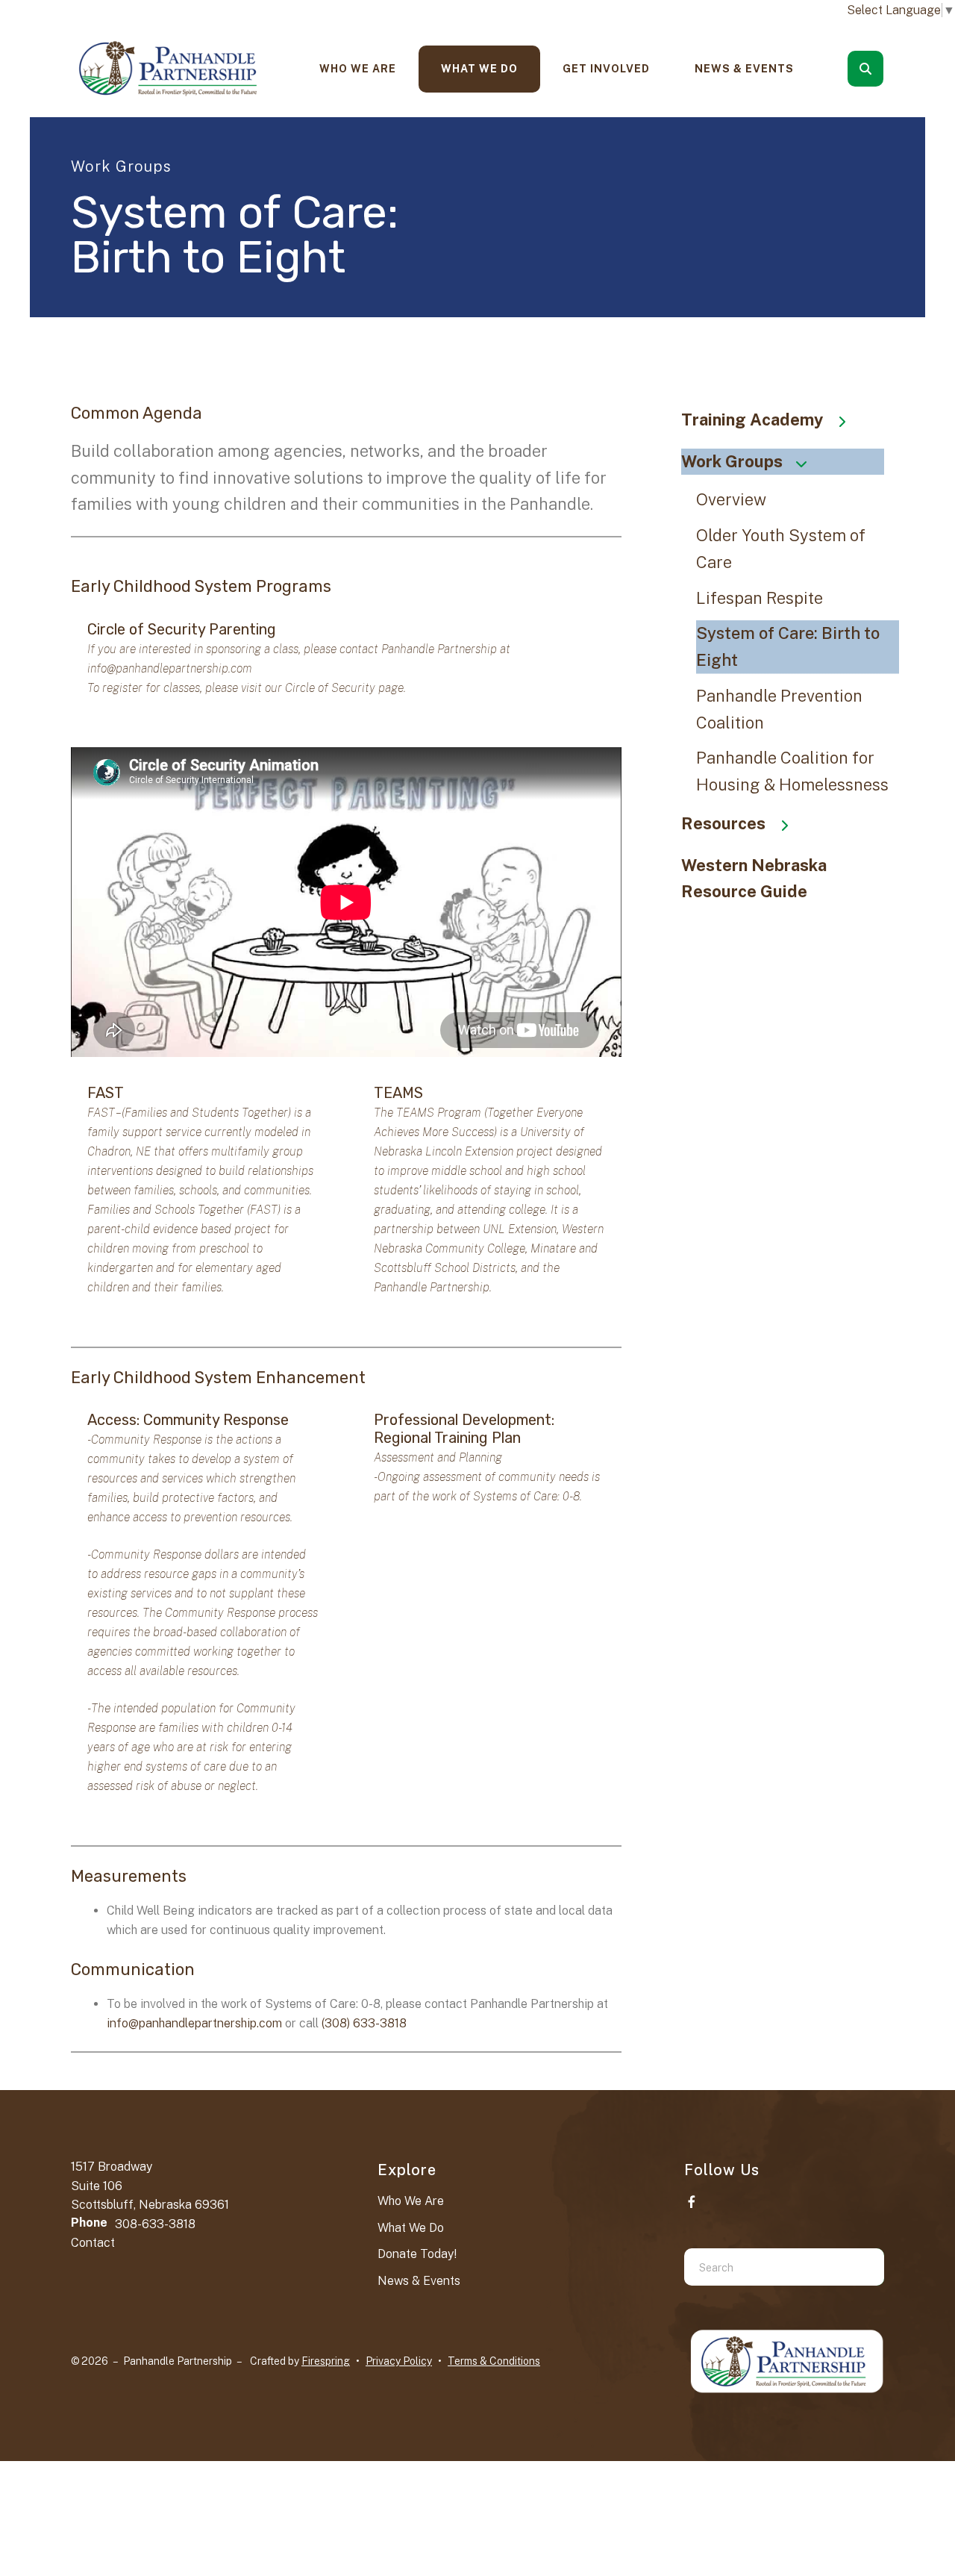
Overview (731, 499)
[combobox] (886, 69)
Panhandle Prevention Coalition (779, 709)
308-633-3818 (155, 2224)
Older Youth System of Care (781, 549)
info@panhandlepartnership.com (170, 668)
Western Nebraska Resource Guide (754, 879)
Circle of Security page (344, 688)
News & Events (744, 69)
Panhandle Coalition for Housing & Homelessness (792, 771)
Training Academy (752, 420)
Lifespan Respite (760, 598)
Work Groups (732, 461)
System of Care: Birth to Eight (788, 646)
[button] (865, 69)
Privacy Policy (399, 2361)
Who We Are (358, 69)
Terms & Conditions (494, 2361)
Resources (723, 823)
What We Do (479, 69)
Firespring (326, 2361)
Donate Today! (417, 2254)
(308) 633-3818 (364, 2023)
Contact (93, 2243)
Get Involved (606, 69)
